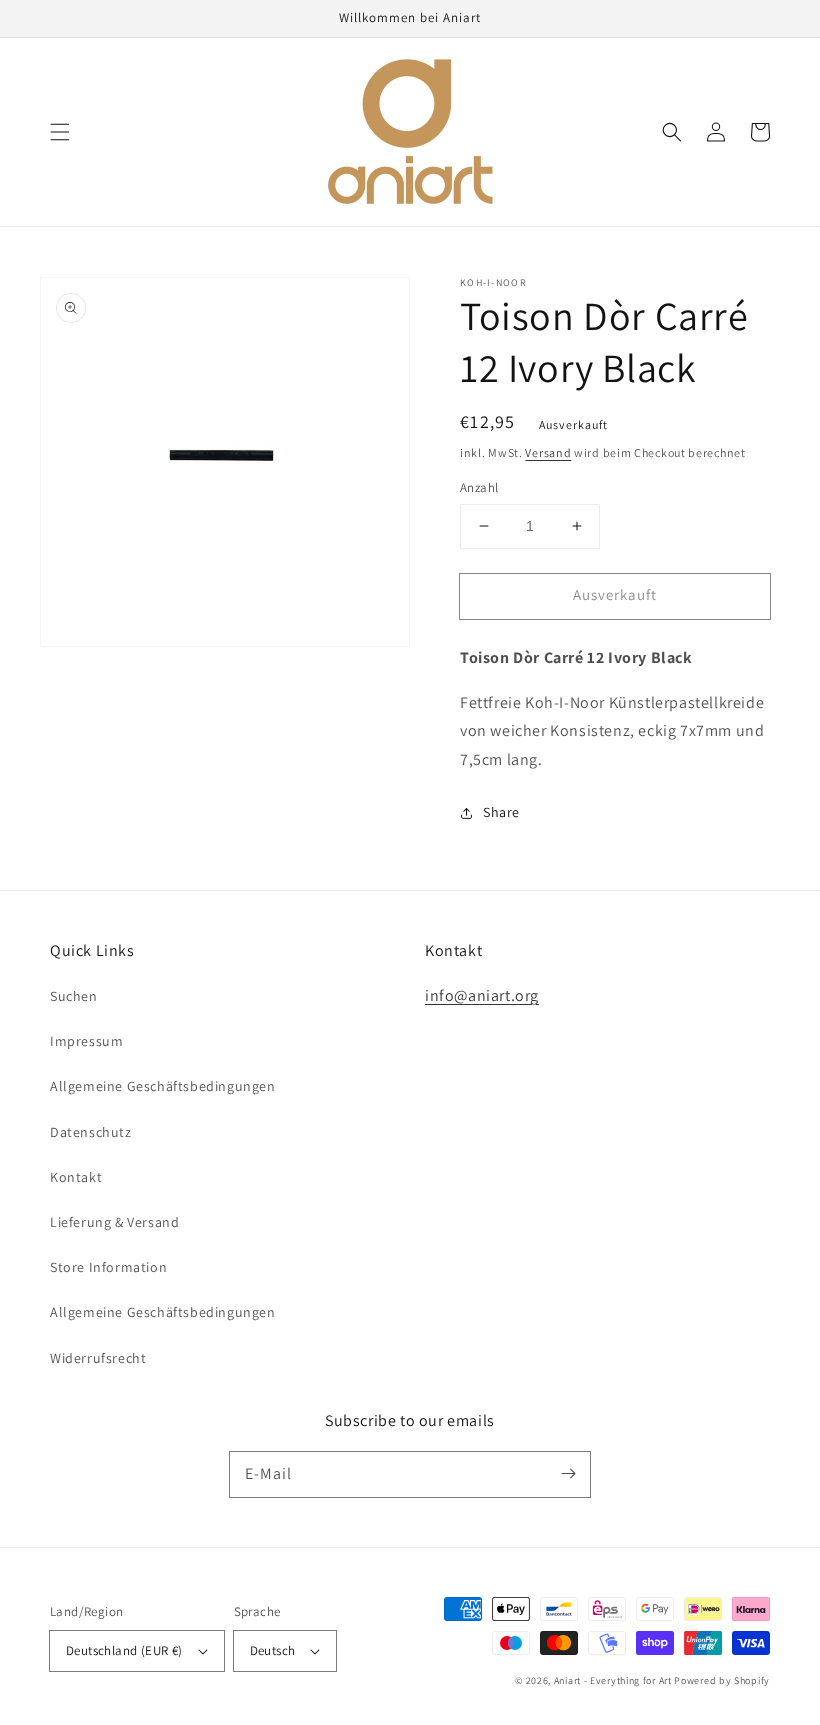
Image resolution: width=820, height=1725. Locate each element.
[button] (60, 132)
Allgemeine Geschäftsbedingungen (163, 1086)
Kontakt (76, 1177)
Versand (548, 452)
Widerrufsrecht (98, 1358)
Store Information (108, 1267)
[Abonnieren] (568, 1474)
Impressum (86, 1041)
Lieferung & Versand (114, 1222)
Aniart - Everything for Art (613, 1680)
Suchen (74, 996)
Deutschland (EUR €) (124, 1650)
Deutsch (273, 1650)
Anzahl (479, 487)
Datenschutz (91, 1132)
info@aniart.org (482, 995)
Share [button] (501, 812)
